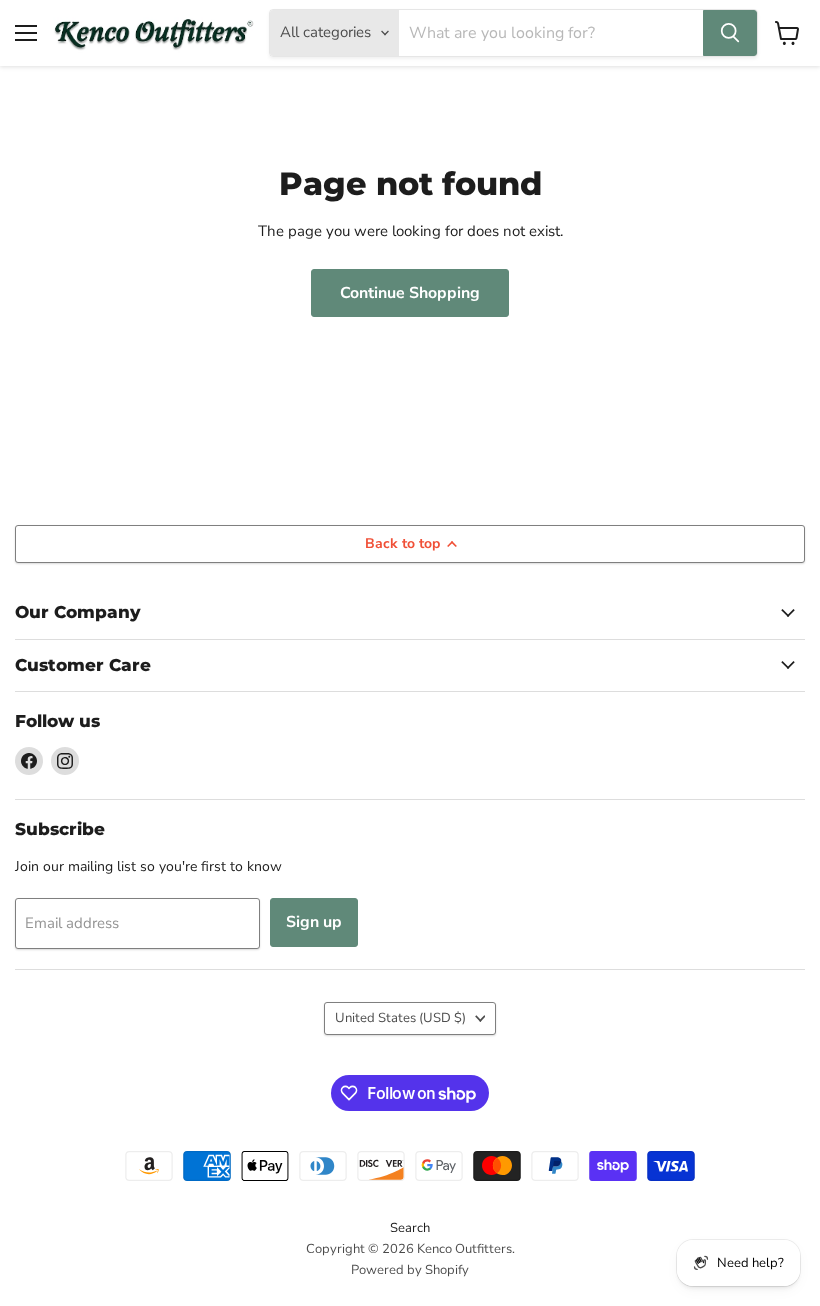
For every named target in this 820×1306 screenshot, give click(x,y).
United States (400, 1018)
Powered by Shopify (410, 1270)
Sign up (314, 922)
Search (410, 1228)
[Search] (730, 33)
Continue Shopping (410, 293)
